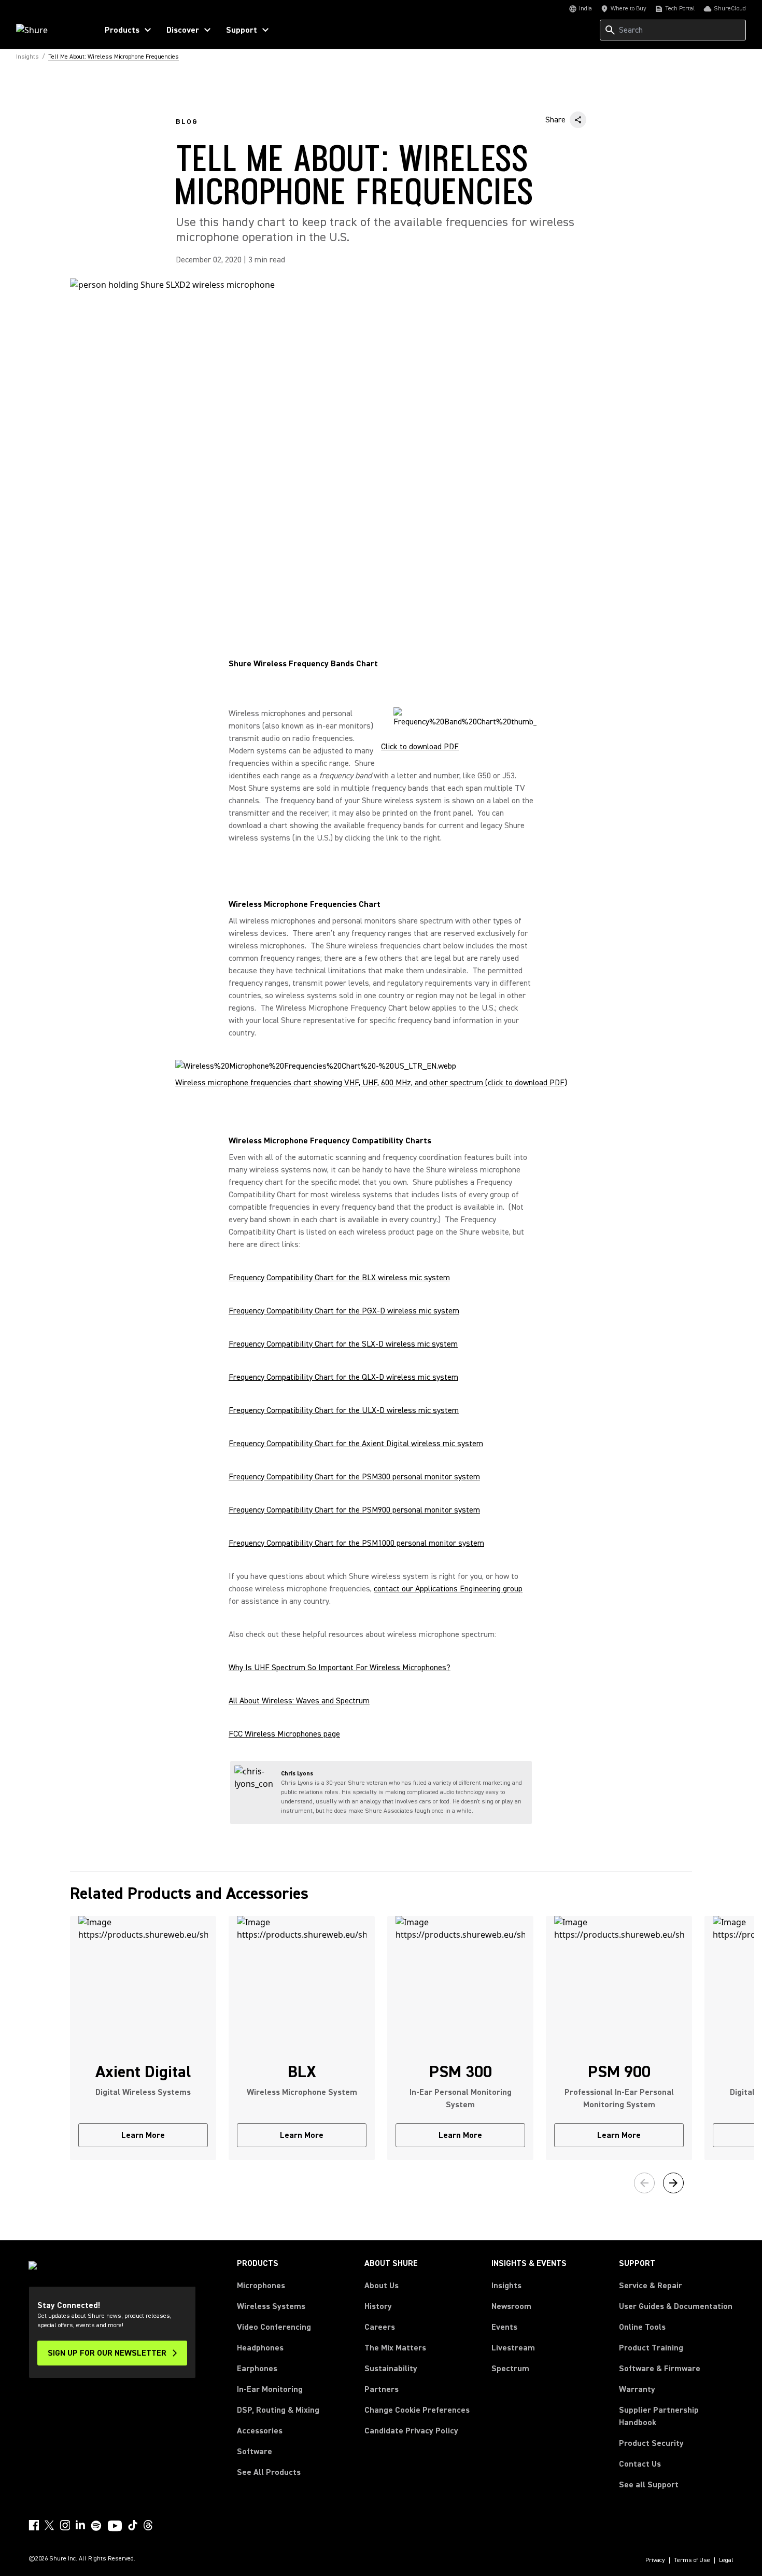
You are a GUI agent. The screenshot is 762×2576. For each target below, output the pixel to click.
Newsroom (511, 2306)
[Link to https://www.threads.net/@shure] (148, 2525)
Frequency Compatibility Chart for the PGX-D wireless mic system (344, 1311)
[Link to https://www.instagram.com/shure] (65, 2525)
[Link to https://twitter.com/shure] (49, 2525)
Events (504, 2327)
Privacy (655, 2560)
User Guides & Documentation (676, 2306)
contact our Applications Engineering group (448, 1589)
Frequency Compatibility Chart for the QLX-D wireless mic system (343, 1377)
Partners (382, 2389)
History (378, 2306)
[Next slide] (673, 2183)
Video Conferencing (274, 2327)
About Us (382, 2286)
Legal (726, 2560)
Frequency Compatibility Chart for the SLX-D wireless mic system (343, 1344)
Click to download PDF (420, 747)
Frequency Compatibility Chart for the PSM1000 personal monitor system (356, 1543)
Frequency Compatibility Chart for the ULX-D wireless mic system (344, 1410)
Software (255, 2452)
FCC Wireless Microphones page (284, 1734)
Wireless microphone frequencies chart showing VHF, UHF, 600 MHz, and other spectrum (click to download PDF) (371, 1083)
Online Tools (642, 2327)
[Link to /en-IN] (50, 30)
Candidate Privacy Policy (411, 2431)
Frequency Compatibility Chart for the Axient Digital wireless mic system (356, 1444)
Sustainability (391, 2369)
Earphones (257, 2369)
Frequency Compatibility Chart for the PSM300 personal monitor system (354, 1477)
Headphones (260, 2348)
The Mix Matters (395, 2348)
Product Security (651, 2443)
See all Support (649, 2485)
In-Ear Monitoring (270, 2389)
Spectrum (510, 2369)
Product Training (651, 2348)
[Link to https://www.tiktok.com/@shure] (133, 2525)
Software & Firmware (660, 2369)
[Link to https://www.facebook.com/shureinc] (34, 2525)
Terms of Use (692, 2560)
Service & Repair (651, 2286)
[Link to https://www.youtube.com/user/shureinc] (115, 2527)
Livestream (513, 2348)
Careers (380, 2327)
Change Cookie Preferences (417, 2410)
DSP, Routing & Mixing (278, 2410)
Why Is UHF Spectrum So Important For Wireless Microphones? (340, 1668)
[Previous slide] (644, 2183)
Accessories (260, 2431)
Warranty (637, 2389)
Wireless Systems (271, 2306)
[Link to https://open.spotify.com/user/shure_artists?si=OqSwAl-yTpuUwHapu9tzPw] (96, 2526)
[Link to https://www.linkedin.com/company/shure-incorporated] (80, 2525)
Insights (506, 2286)
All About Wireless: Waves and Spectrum (299, 1701)
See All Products (269, 2472)
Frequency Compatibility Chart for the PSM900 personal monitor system (354, 1510)
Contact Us (640, 2464)
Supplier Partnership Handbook (675, 2416)
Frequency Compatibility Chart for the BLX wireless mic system (339, 1278)
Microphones (261, 2286)
